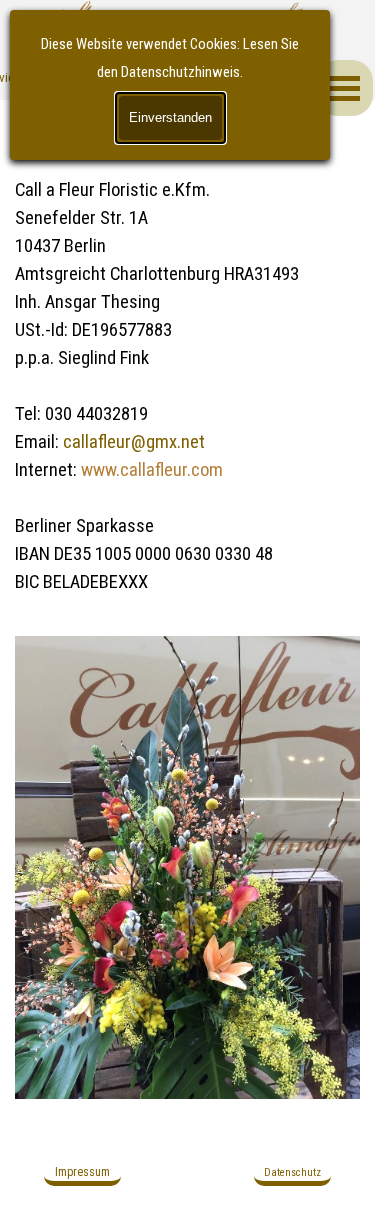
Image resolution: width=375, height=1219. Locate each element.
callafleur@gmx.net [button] (134, 442)
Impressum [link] (82, 1172)
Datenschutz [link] (292, 1172)
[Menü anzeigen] (345, 88)
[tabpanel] (187, 358)
